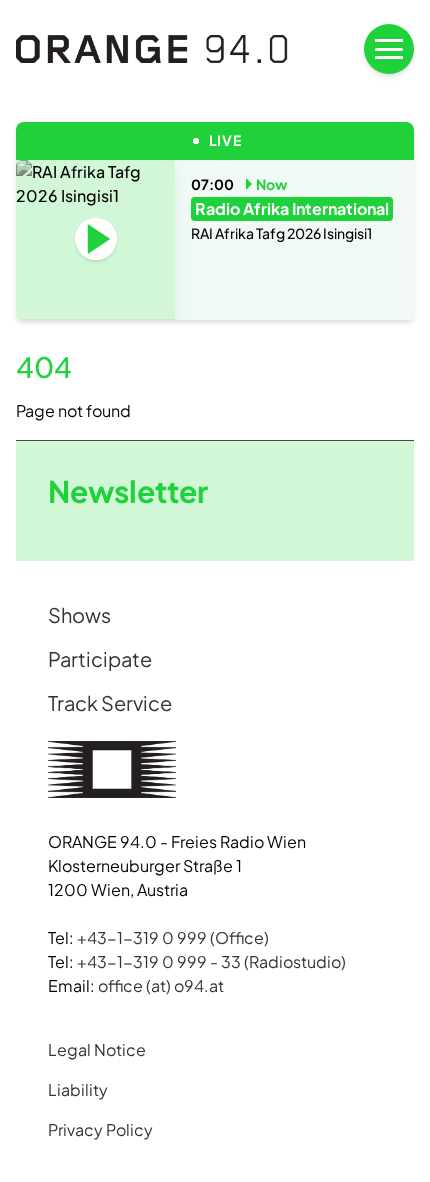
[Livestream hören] (96, 239)
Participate (100, 658)
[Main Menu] (389, 49)
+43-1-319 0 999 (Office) (173, 937)
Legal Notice (97, 1049)
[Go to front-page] (152, 49)
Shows (79, 614)
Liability (78, 1089)
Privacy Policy (100, 1129)
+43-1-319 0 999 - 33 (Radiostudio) (211, 961)
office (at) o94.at (161, 985)
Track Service (110, 702)
